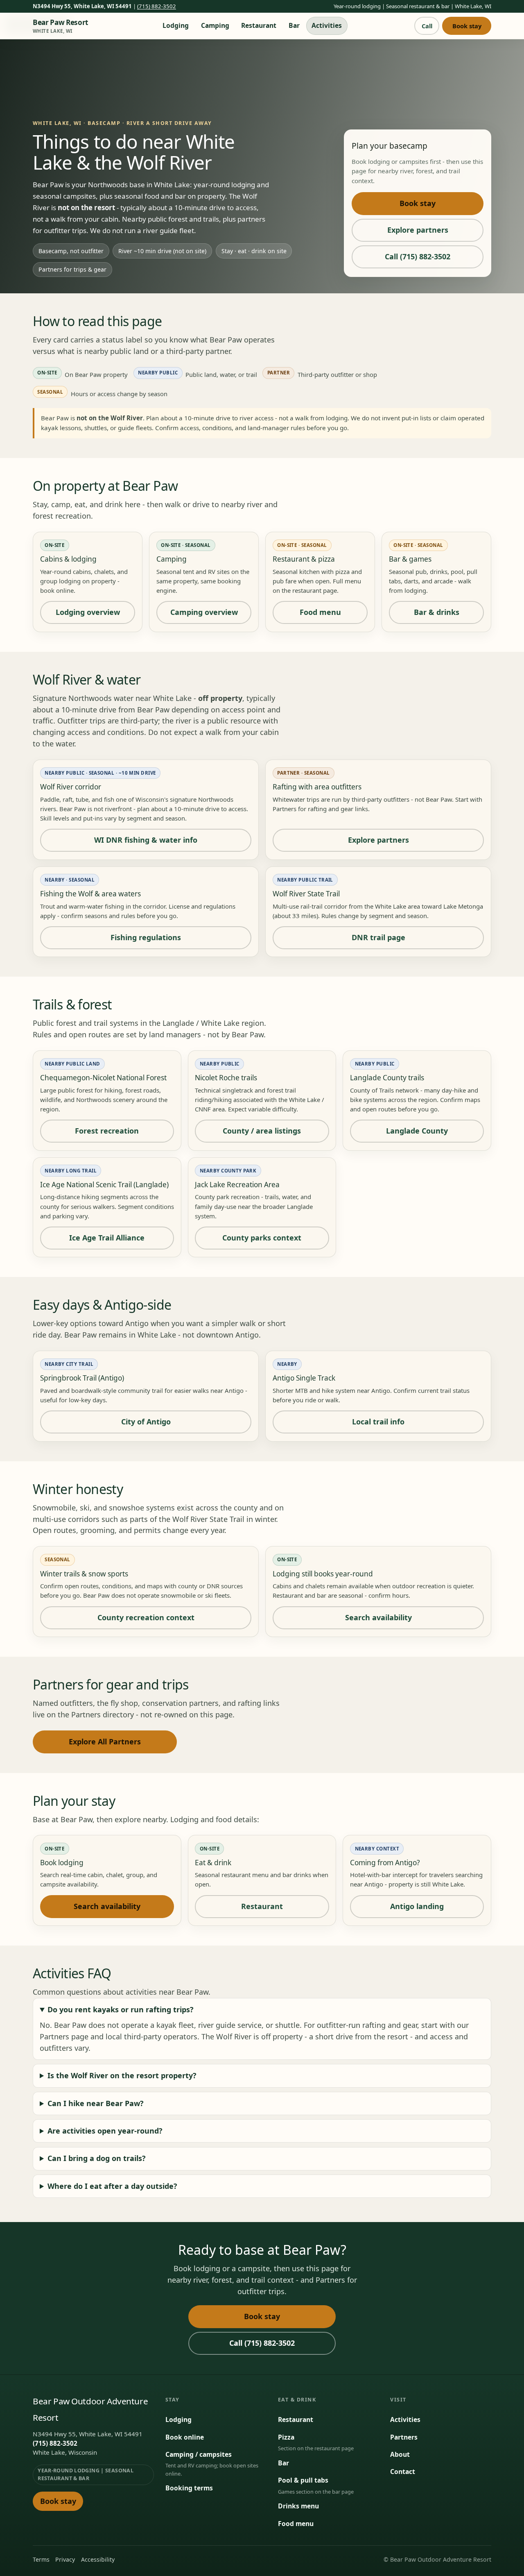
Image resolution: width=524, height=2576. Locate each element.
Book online (185, 2437)
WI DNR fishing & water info (146, 840)
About (400, 2454)
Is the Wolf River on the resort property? (122, 2075)
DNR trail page (378, 937)
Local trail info (378, 1422)
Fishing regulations (146, 937)
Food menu (320, 612)
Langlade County (417, 1131)
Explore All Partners (105, 1742)
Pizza (286, 2437)
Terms (41, 2559)
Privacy (65, 2559)
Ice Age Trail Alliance (107, 1238)
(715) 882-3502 (157, 6)
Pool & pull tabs (303, 2480)
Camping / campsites (199, 2454)
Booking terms (189, 2488)
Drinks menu (298, 2506)
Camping (215, 25)
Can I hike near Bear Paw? (96, 2103)
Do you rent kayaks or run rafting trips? (121, 2009)
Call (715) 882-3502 (418, 256)
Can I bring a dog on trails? (97, 2158)
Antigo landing (417, 1906)
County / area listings (262, 1131)
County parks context (262, 1238)
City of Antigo (146, 1422)
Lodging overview (88, 612)
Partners (404, 2437)
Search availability (378, 1617)
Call (427, 26)
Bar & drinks (437, 612)
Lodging (176, 25)
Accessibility (98, 2559)
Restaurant (259, 25)
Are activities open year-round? (105, 2131)
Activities (327, 25)
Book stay (467, 26)
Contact (403, 2472)
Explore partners (418, 230)
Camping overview (204, 612)
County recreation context (146, 1617)
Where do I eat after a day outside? (112, 2186)
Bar (294, 25)
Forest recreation (107, 1131)
